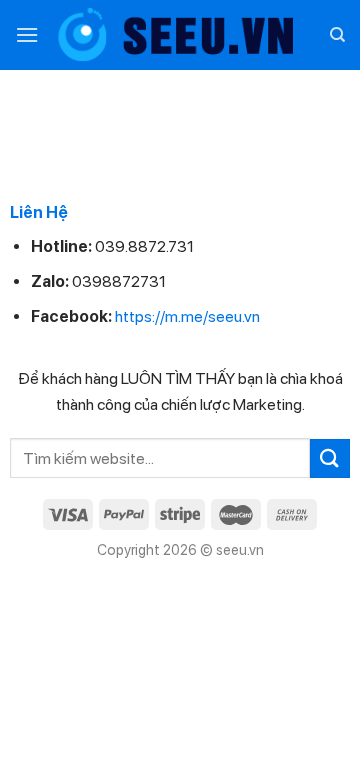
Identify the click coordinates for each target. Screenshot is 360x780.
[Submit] (330, 458)
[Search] (337, 35)
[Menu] (27, 34)
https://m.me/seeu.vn (187, 316)
